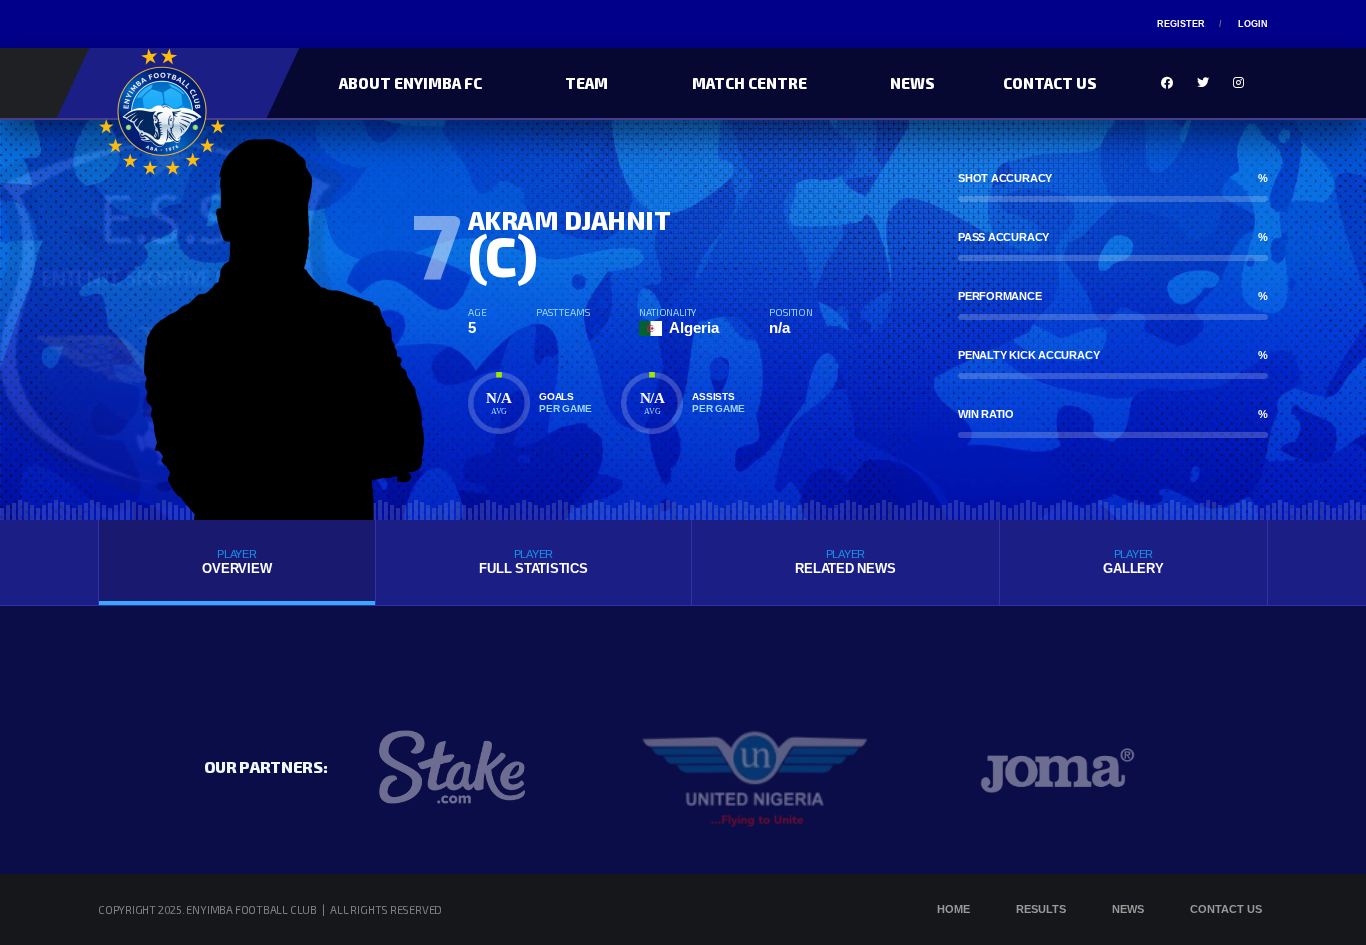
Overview (236, 562)
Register (1181, 24)
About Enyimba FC (410, 83)
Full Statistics (533, 562)
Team (586, 83)
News (912, 83)
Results (1041, 909)
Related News (845, 562)
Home (953, 909)
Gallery (1133, 562)
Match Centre (749, 83)
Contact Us (1050, 83)
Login (1253, 24)
